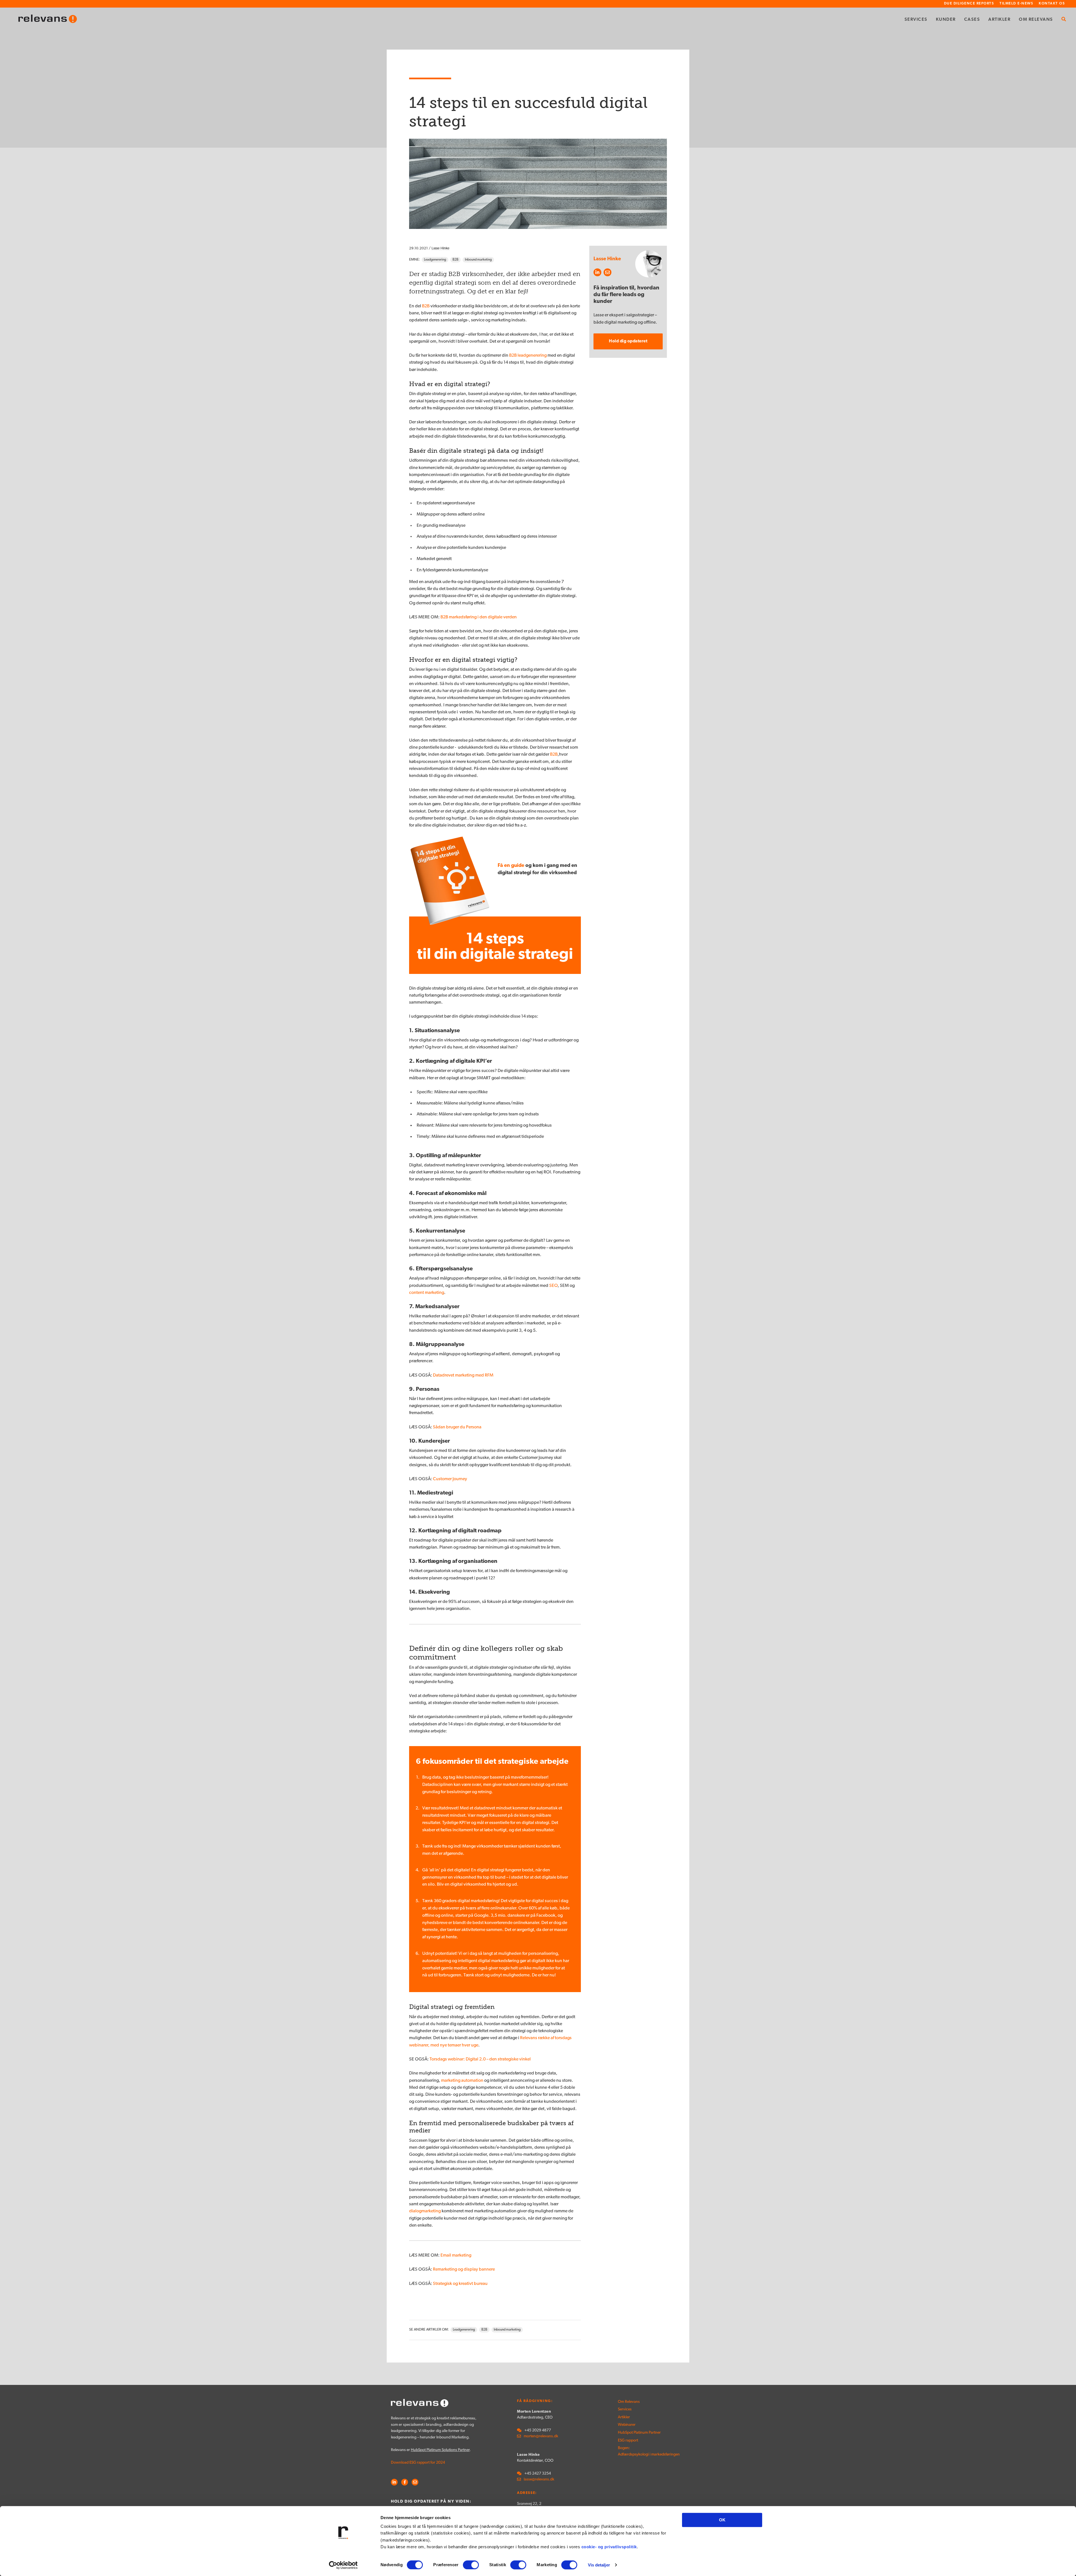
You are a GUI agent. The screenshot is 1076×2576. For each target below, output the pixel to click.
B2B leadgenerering (528, 356)
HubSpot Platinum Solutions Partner (440, 2450)
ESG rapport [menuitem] (628, 2441)
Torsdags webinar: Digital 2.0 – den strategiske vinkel (480, 2059)
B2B (455, 260)
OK (722, 2520)
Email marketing (456, 2255)
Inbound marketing (478, 260)
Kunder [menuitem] (946, 20)
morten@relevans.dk (541, 2436)
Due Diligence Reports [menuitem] (969, 4)
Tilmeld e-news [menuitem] (1016, 4)
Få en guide (511, 866)
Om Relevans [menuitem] (1036, 20)
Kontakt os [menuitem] (1052, 4)
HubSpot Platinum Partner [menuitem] (637, 2433)
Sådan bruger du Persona (457, 1427)
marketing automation (462, 2081)
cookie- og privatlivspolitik (609, 2547)
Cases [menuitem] (972, 20)
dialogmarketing (425, 2211)
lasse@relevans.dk (539, 2479)
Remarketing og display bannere (464, 2269)
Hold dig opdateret (628, 341)
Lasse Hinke (440, 248)
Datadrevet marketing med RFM (463, 1375)
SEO (553, 1286)
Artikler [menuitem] (999, 20)
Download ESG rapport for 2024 (418, 2463)
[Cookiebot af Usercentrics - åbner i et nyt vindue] (343, 2565)
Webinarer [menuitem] (627, 2425)
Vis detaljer (599, 2565)
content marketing (427, 1293)
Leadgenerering (435, 260)
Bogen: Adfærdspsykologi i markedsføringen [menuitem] (637, 2451)
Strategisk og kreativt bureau (460, 2284)
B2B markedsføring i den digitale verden (479, 617)
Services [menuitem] (916, 20)
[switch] (471, 2565)
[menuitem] (1064, 20)
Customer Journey (450, 1479)
